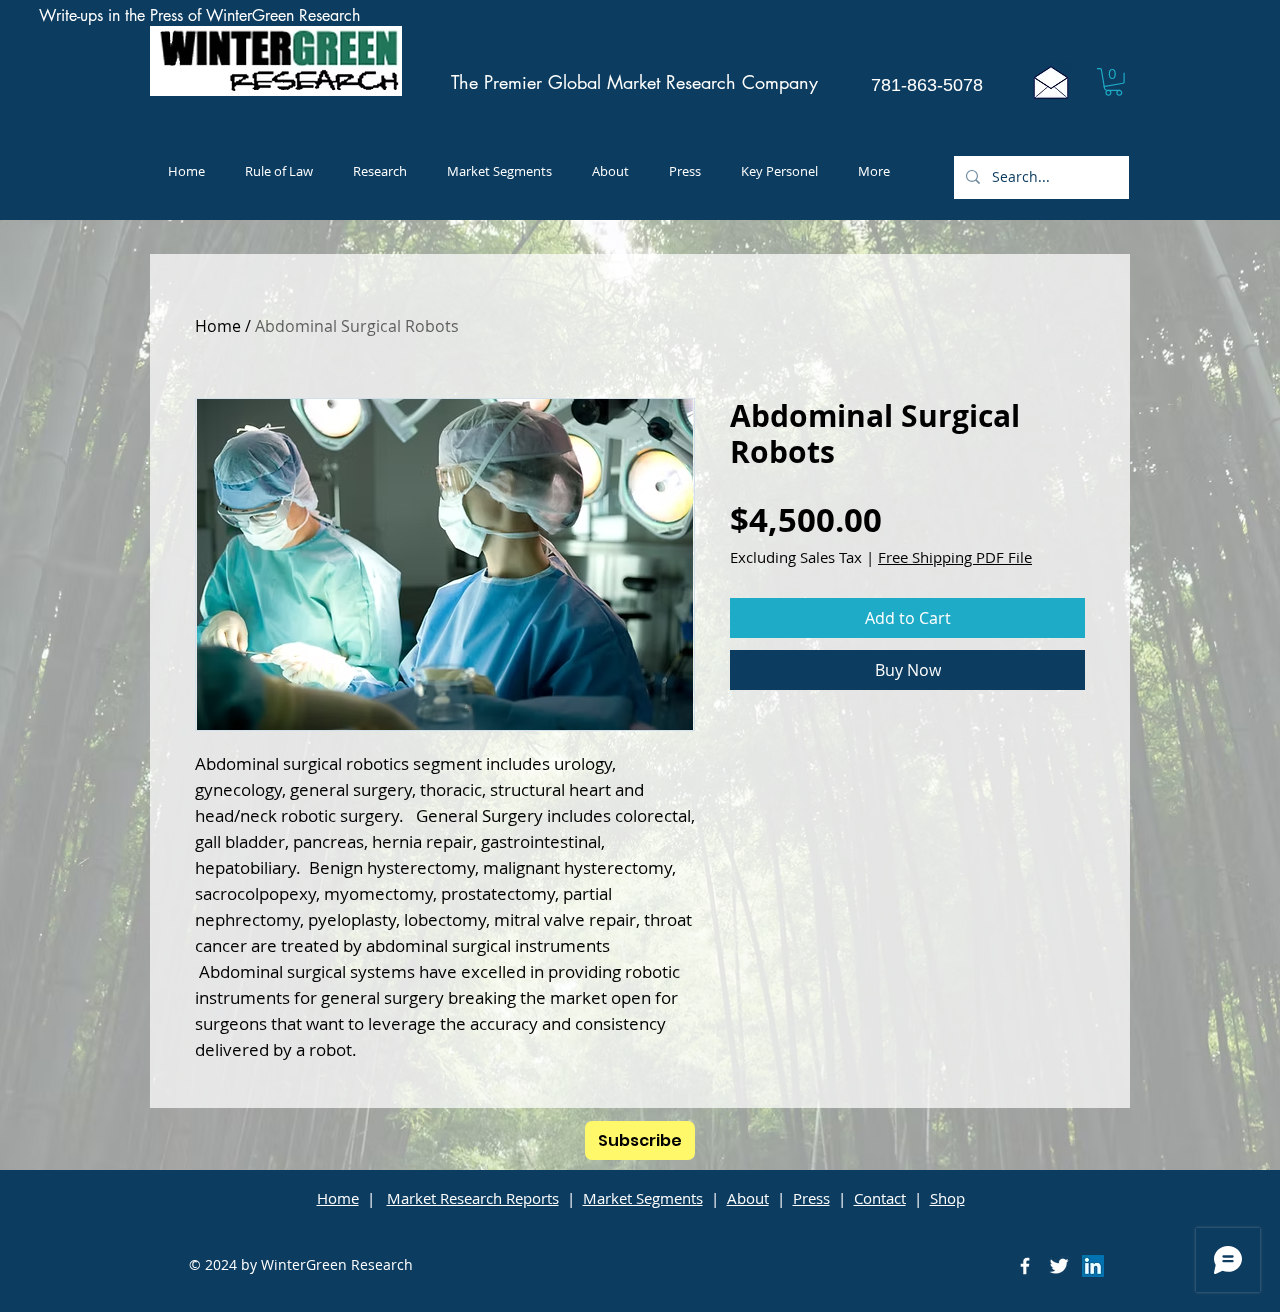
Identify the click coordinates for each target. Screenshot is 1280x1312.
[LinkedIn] (1093, 1266)
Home (218, 326)
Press (811, 1198)
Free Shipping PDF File (955, 557)
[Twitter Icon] (1059, 1266)
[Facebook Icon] (1025, 1266)
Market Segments (643, 1198)
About (748, 1198)
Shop (947, 1198)
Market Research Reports (473, 1198)
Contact (880, 1198)
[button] (1113, 82)
